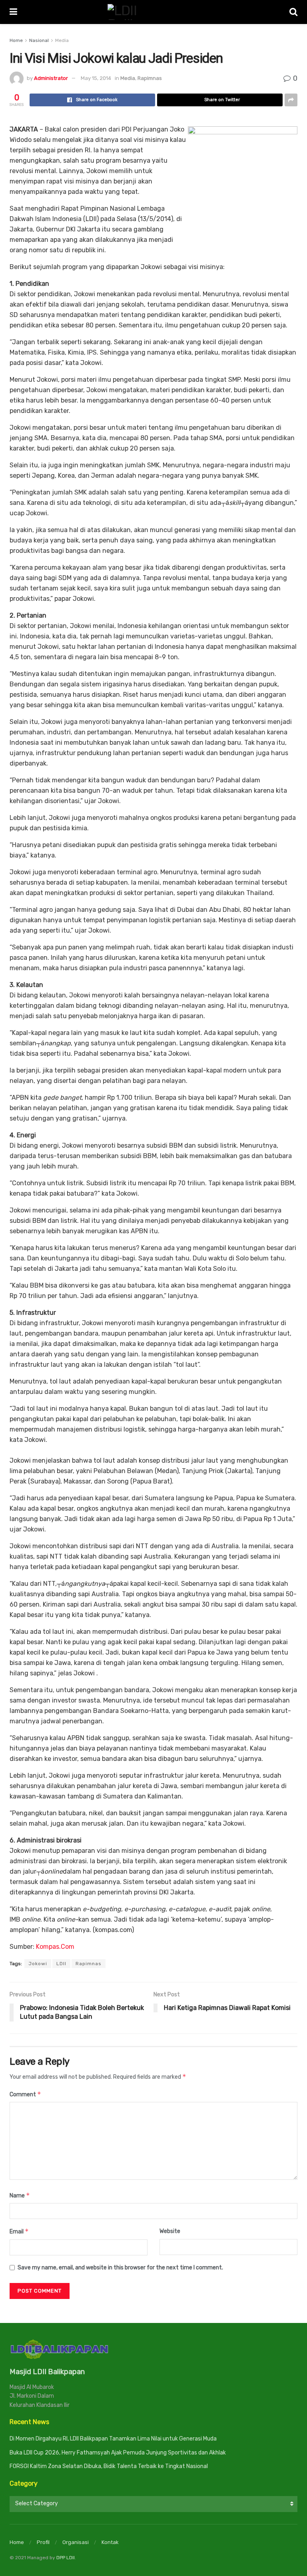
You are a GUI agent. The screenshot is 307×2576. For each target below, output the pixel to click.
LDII (61, 1964)
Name (20, 2195)
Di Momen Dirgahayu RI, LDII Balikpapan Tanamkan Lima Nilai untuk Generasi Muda (113, 2439)
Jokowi (38, 1964)
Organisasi (76, 2542)
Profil (43, 2542)
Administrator (51, 78)
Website (170, 2231)
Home (16, 40)
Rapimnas (150, 78)
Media (62, 40)
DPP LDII (66, 2558)
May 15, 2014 (96, 78)
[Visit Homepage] (153, 12)
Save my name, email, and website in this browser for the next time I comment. (120, 2268)
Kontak (110, 2542)
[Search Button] (293, 12)
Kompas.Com (55, 1947)
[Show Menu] (13, 12)
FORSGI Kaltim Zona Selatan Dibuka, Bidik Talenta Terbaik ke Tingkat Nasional (109, 2466)
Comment (25, 2094)
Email (19, 2231)
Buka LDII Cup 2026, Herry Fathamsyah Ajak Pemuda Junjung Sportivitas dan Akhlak (118, 2453)
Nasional (39, 40)
